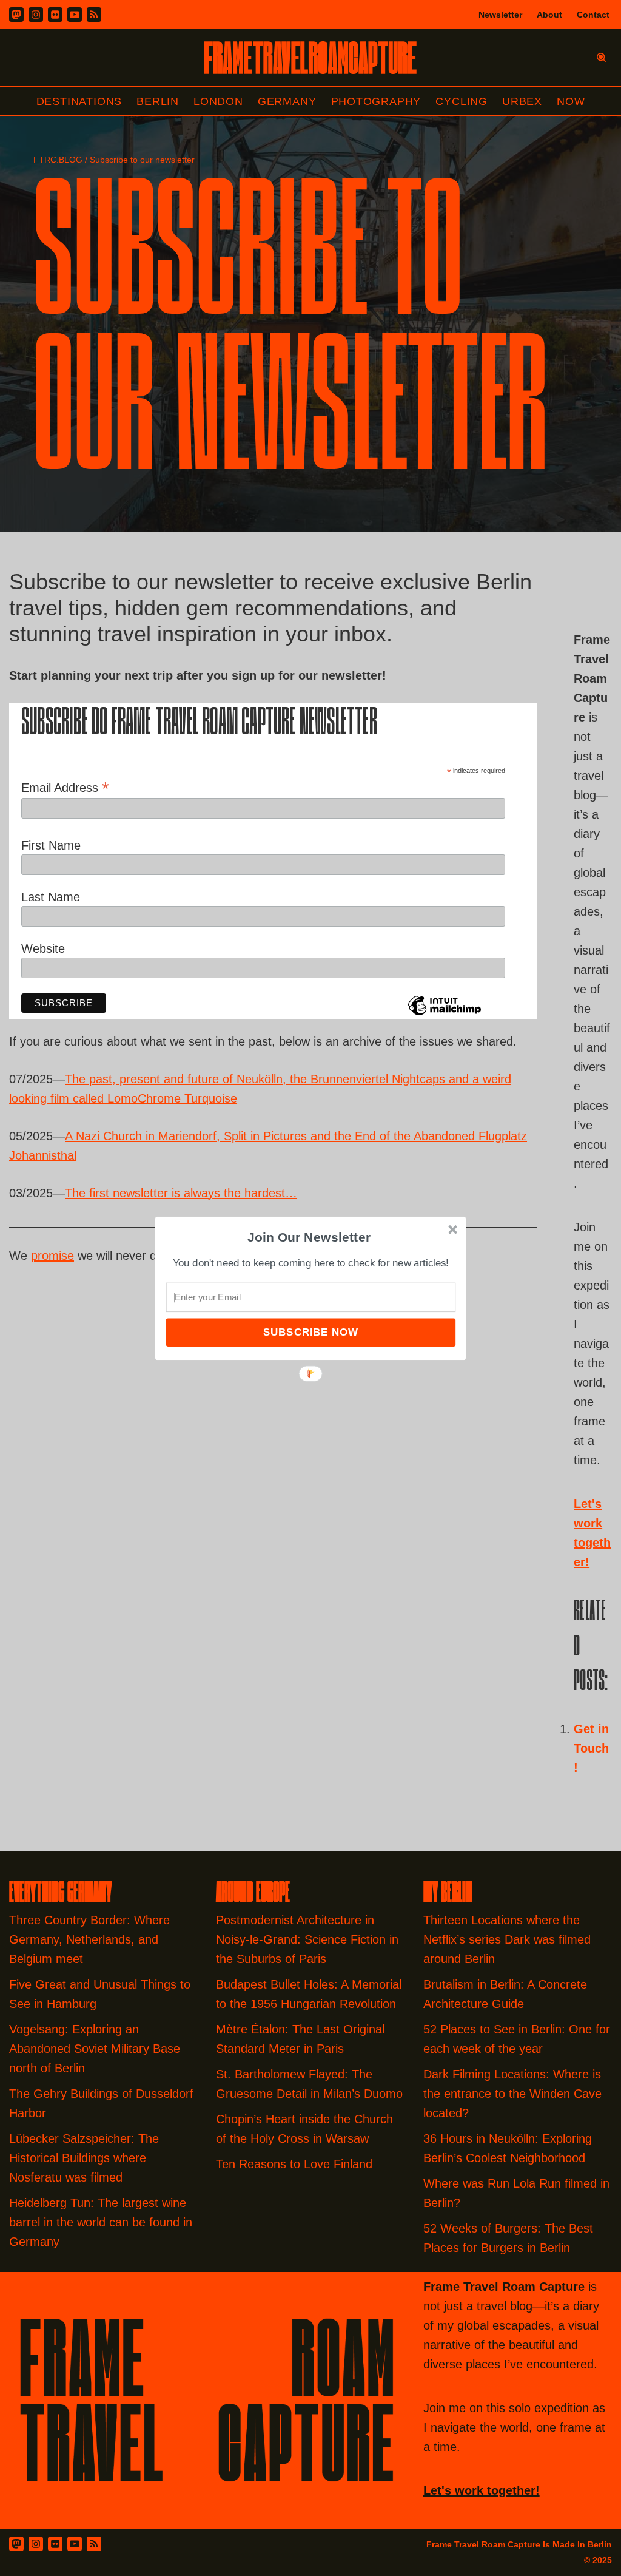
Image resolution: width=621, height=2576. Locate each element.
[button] (309, 1237)
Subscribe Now (310, 1332)
